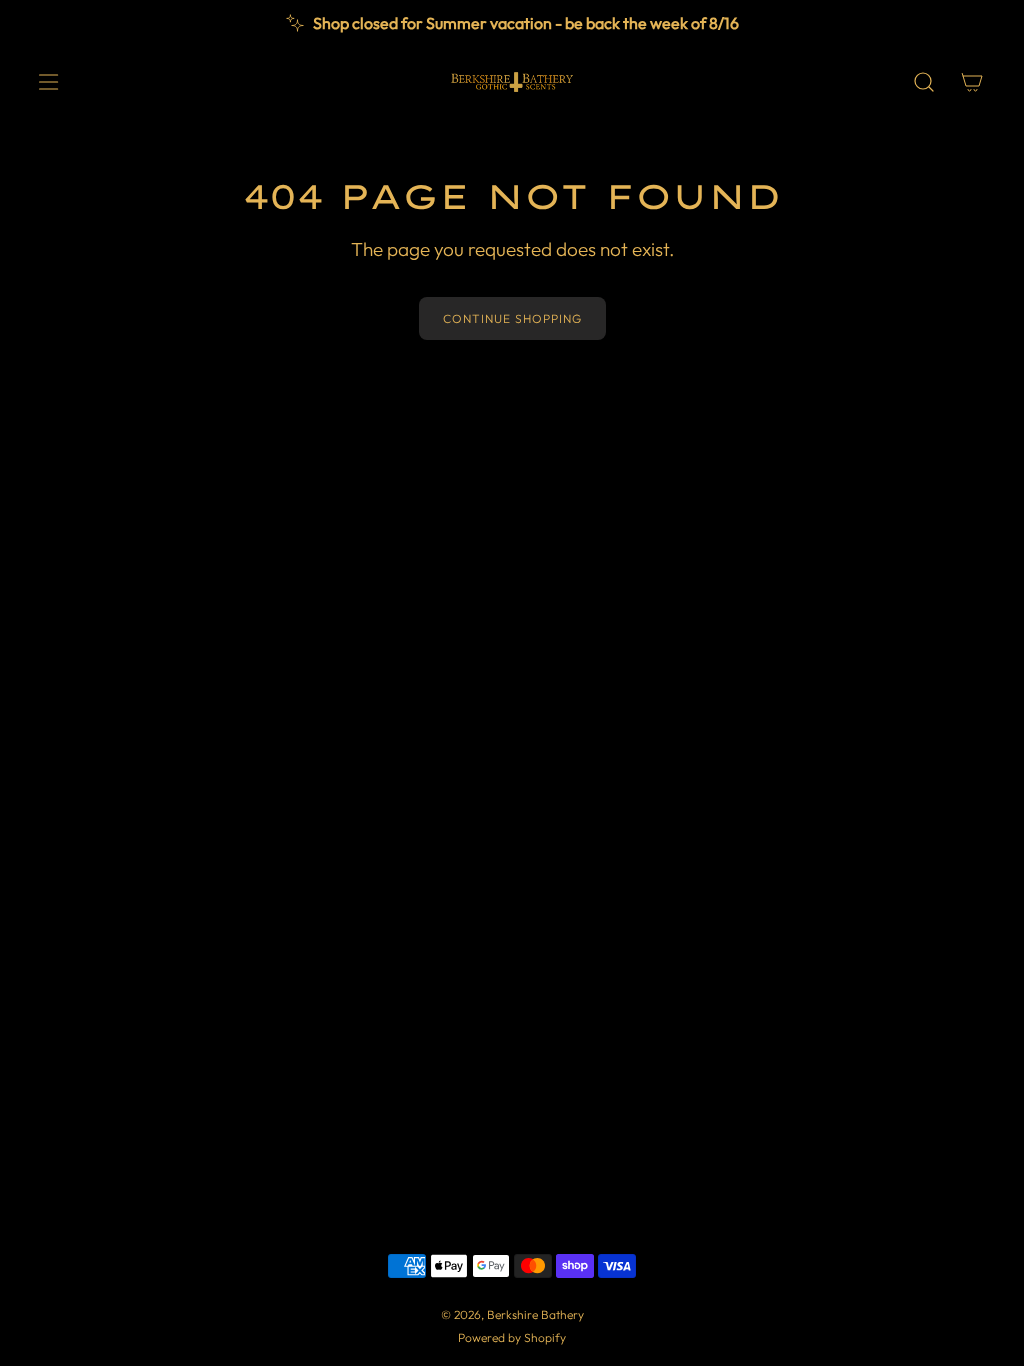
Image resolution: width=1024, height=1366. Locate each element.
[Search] (924, 82)
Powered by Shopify (512, 1337)
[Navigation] (48, 82)
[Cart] (972, 82)
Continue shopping (512, 318)
